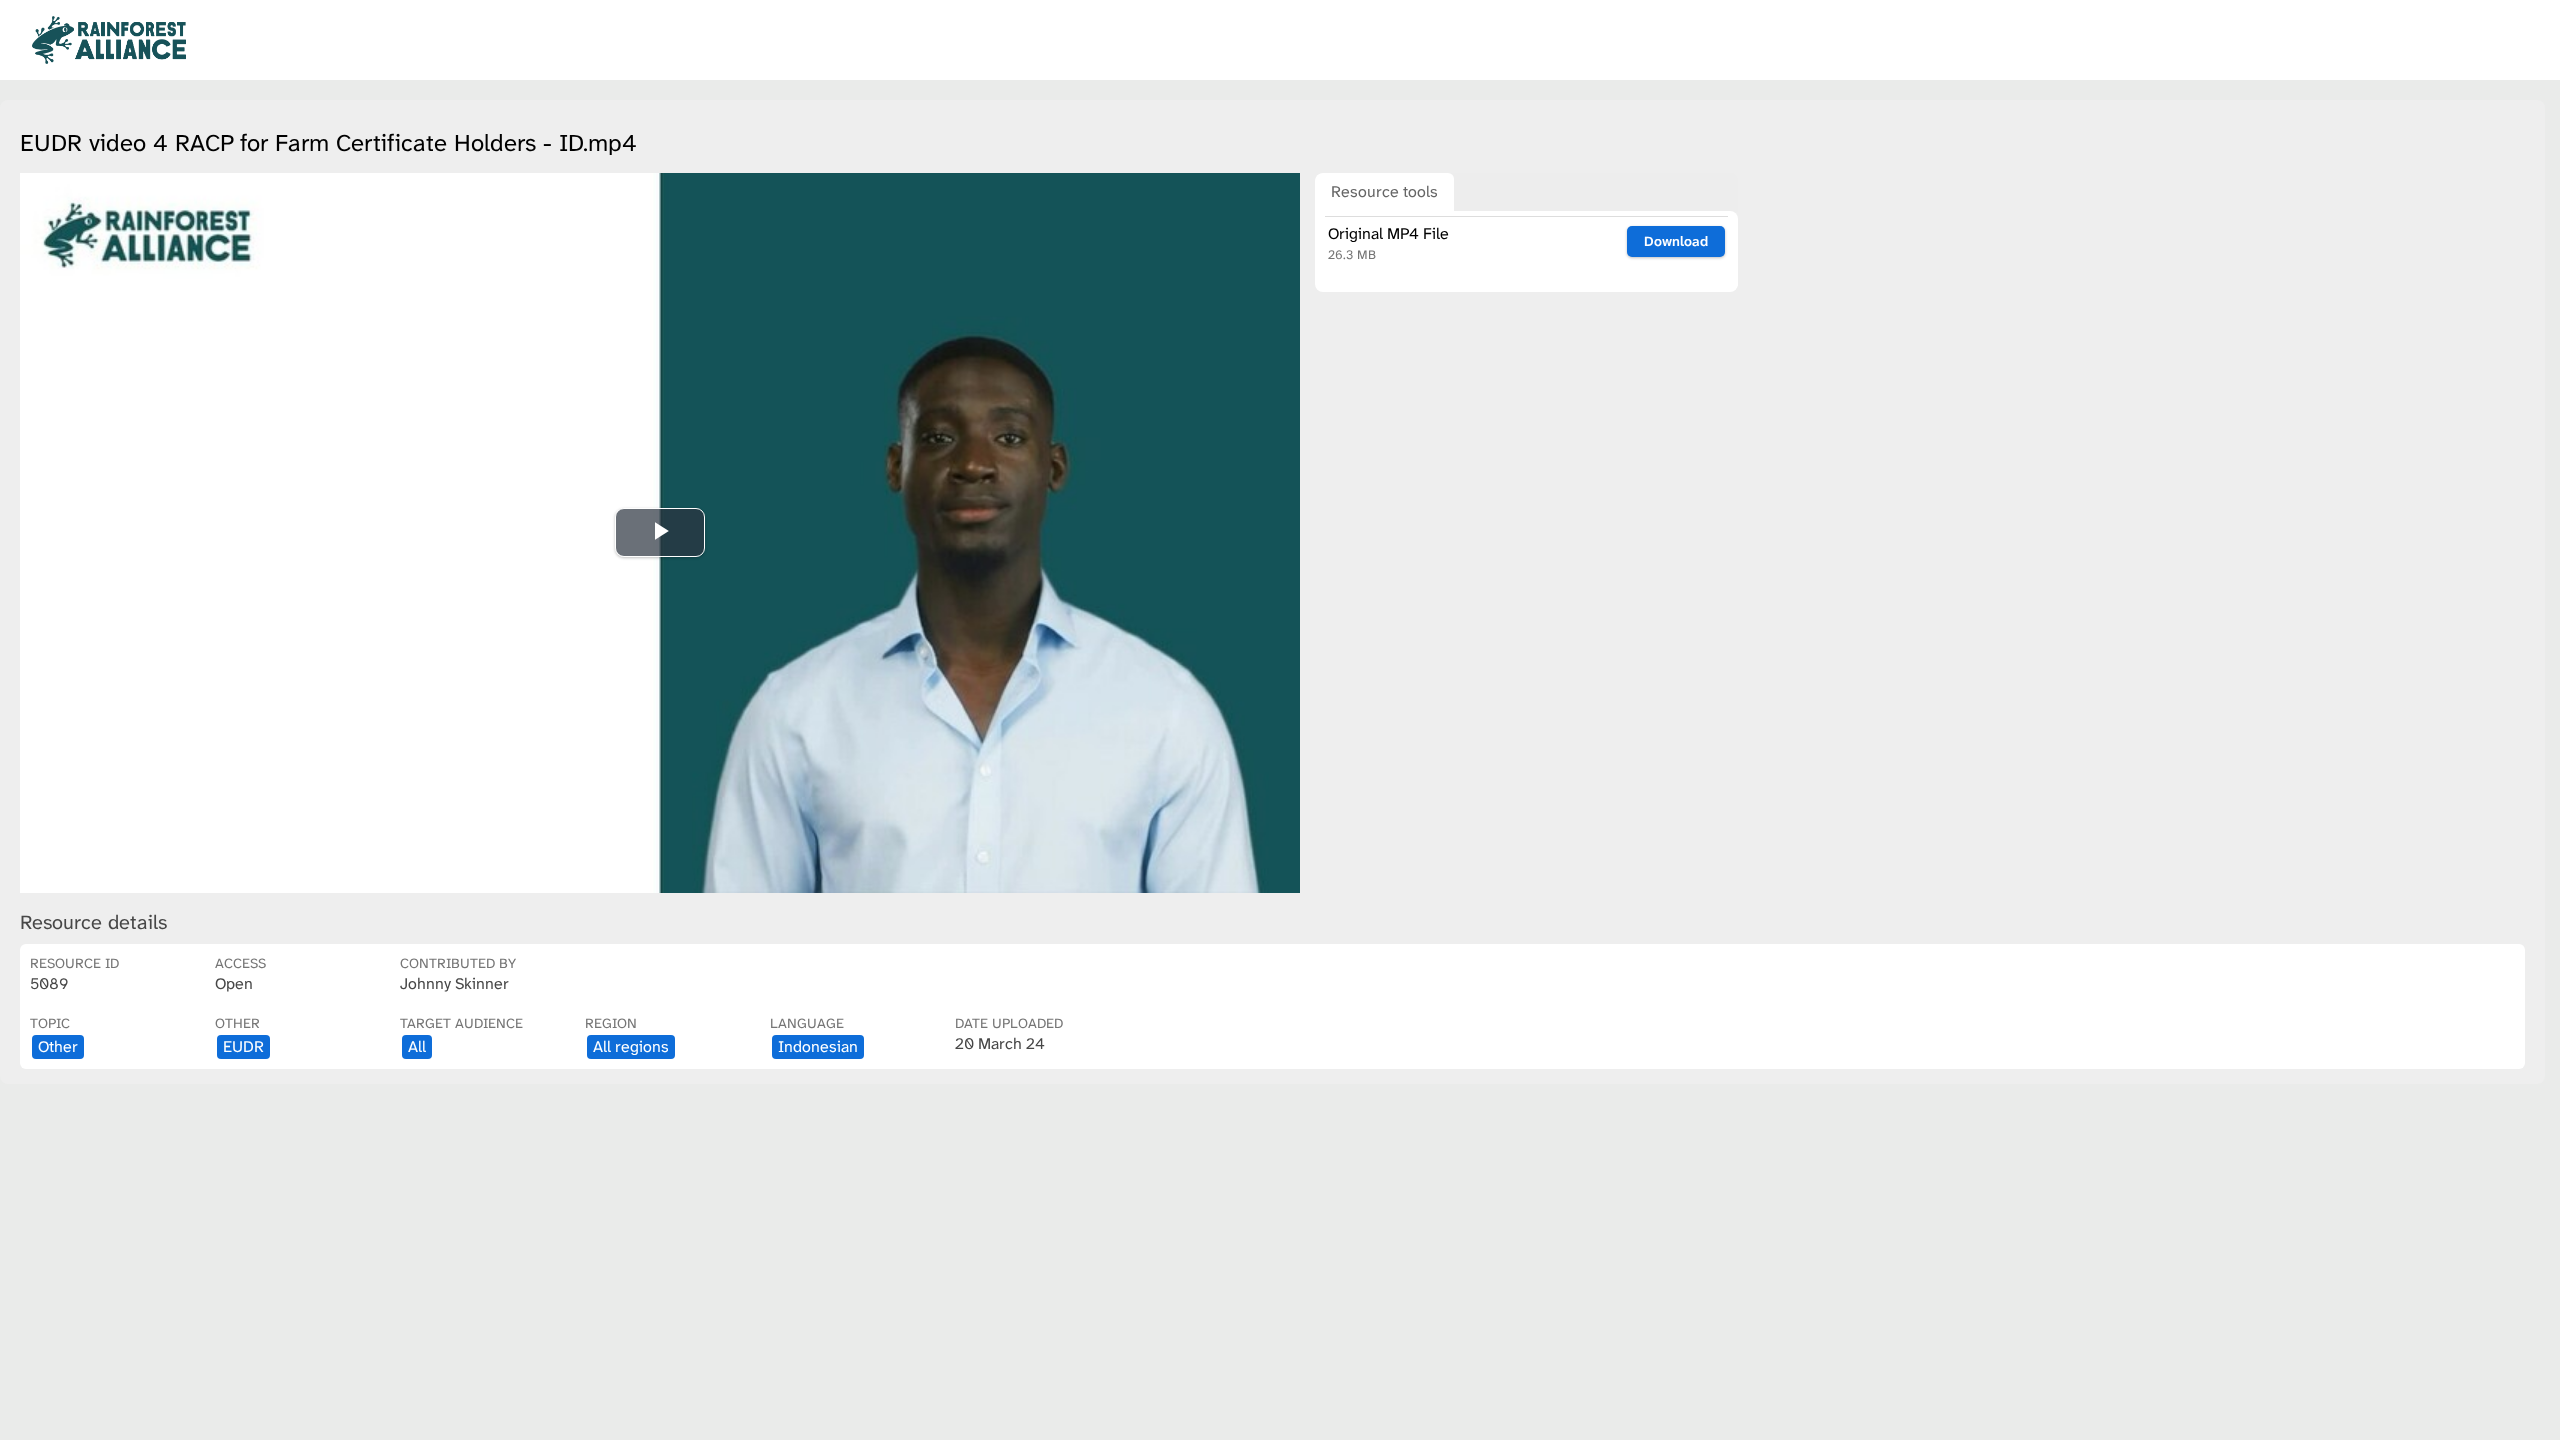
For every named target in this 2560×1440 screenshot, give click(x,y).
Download (1676, 241)
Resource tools (1384, 191)
